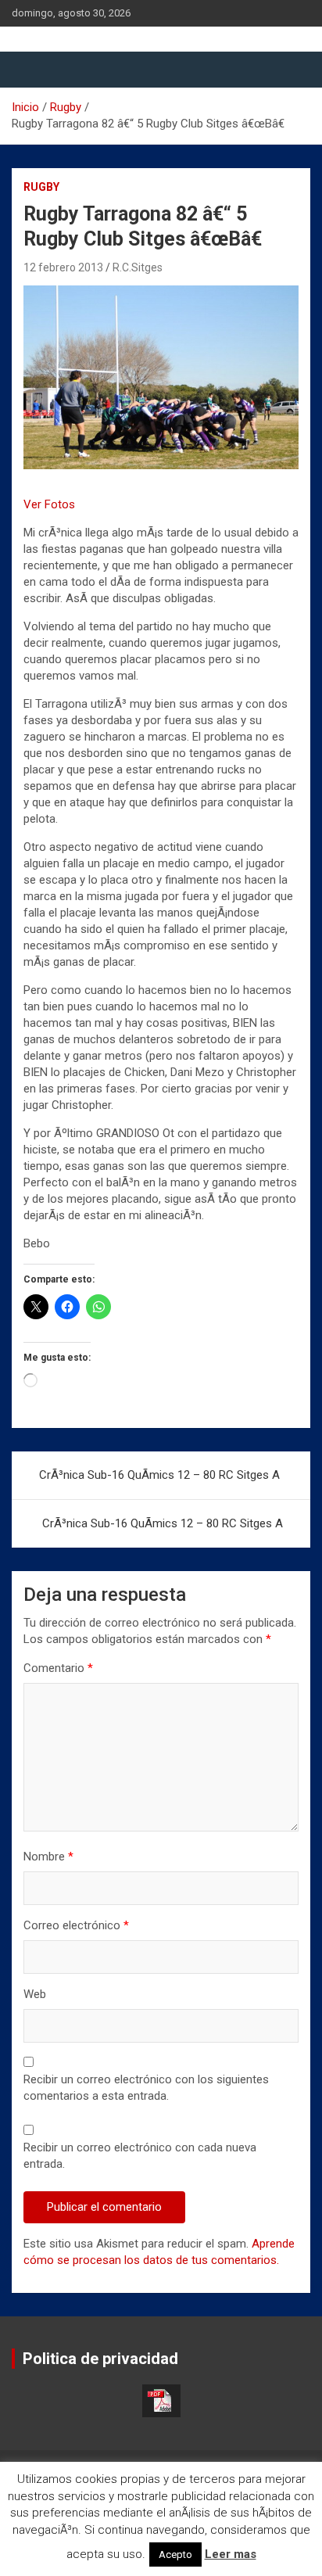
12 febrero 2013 (63, 267)
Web (35, 1994)
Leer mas (231, 2554)
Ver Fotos (49, 504)
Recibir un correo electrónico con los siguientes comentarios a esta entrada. (146, 2088)
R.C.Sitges (138, 267)
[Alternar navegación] (31, 70)
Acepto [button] (175, 2554)
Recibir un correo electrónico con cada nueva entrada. (140, 2156)
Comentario (58, 1668)
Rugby (41, 187)
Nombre (48, 1857)
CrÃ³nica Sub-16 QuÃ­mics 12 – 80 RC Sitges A (159, 1475)
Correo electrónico (76, 1925)
